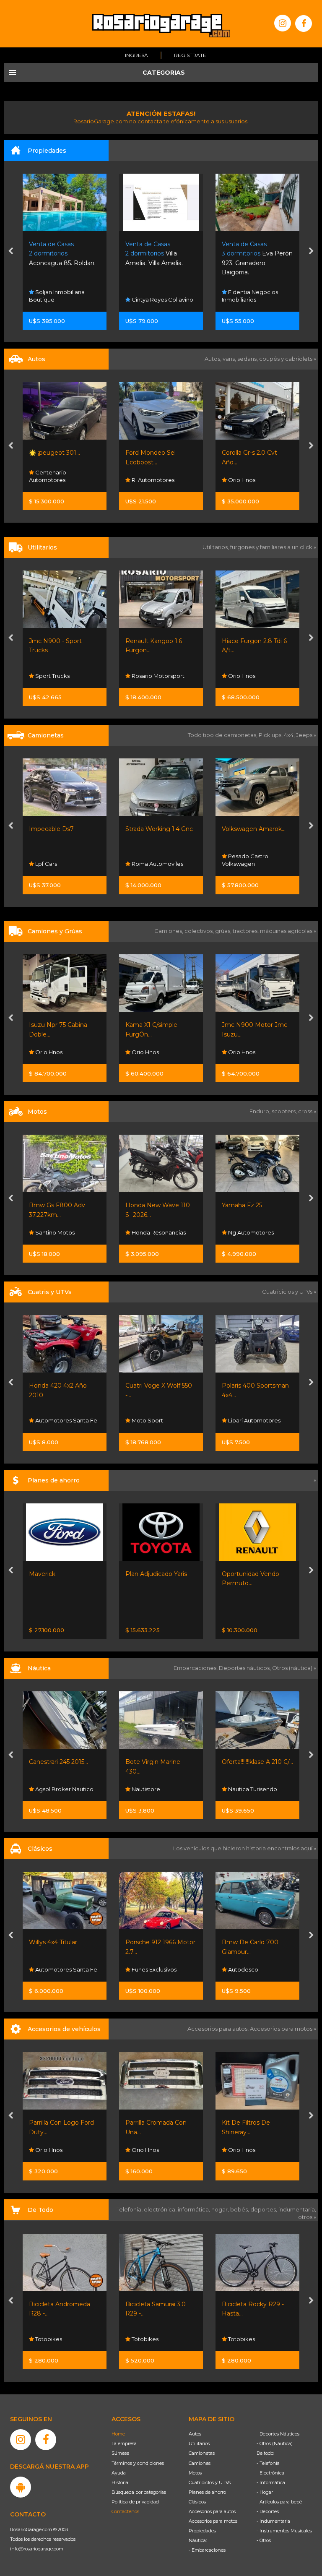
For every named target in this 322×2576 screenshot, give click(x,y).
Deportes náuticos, (245, 1668)
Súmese (120, 2453)
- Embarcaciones (207, 2550)
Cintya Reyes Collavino (65, 300)
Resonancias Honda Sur (252, 1417)
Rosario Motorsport (61, 676)
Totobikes (48, 2339)
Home (118, 2434)
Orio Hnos (145, 480)
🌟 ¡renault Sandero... (252, 453)
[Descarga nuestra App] (21, 2487)
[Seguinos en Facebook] (304, 23)
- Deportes (268, 2511)
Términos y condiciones (138, 2463)
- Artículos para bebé (279, 2502)
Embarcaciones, (196, 1668)
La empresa (124, 2443)
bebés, (240, 2209)
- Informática (271, 2482)
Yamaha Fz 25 (145, 1205)
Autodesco (146, 1969)
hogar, (221, 2209)
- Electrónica (270, 2473)
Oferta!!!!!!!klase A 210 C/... (161, 1762)
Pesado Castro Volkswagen (149, 860)
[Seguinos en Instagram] (283, 23)
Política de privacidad (135, 2502)
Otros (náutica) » (294, 1668)
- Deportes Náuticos (278, 2434)
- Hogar (265, 2492)
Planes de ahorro (207, 2492)
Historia (120, 2482)
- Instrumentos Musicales (284, 2531)
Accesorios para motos (281, 2029)
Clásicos (197, 2502)
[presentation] (11, 252)
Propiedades (202, 2531)
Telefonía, (130, 2209)
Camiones (200, 2463)
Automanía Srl (247, 676)
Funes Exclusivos (57, 1969)
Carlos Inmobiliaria (252, 300)
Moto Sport (50, 1420)
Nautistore (49, 1789)
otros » (307, 2217)
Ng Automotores (154, 1232)
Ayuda (119, 2473)
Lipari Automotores (157, 1420)
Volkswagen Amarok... (157, 829)
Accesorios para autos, (219, 2029)
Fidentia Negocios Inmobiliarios (153, 296)
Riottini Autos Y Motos (255, 829)
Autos (195, 2434)
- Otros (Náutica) (275, 2443)
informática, (195, 2209)
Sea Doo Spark (243, 1762)
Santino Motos (247, 1232)
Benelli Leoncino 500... (254, 1205)
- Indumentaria (273, 2521)
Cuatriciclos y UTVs (210, 2482)
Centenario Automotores (240, 476)
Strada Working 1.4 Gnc (63, 829)
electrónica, (161, 2209)
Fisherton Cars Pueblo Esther (255, 1966)
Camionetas (202, 2453)
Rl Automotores (56, 480)
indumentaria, (297, 2209)
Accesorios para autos (212, 2511)
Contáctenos (125, 2511)
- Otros (264, 2540)
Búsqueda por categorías (139, 2492)
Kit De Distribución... (251, 2123)
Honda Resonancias (62, 1232)
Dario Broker (245, 1789)
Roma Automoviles (60, 864)
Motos (195, 2473)
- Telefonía (268, 2463)
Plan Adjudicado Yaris (60, 1574)
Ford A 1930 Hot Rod (253, 1942)
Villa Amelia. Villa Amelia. (58, 254)
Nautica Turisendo (156, 1789)
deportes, (264, 2209)
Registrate (190, 55)
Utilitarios (199, 2443)
